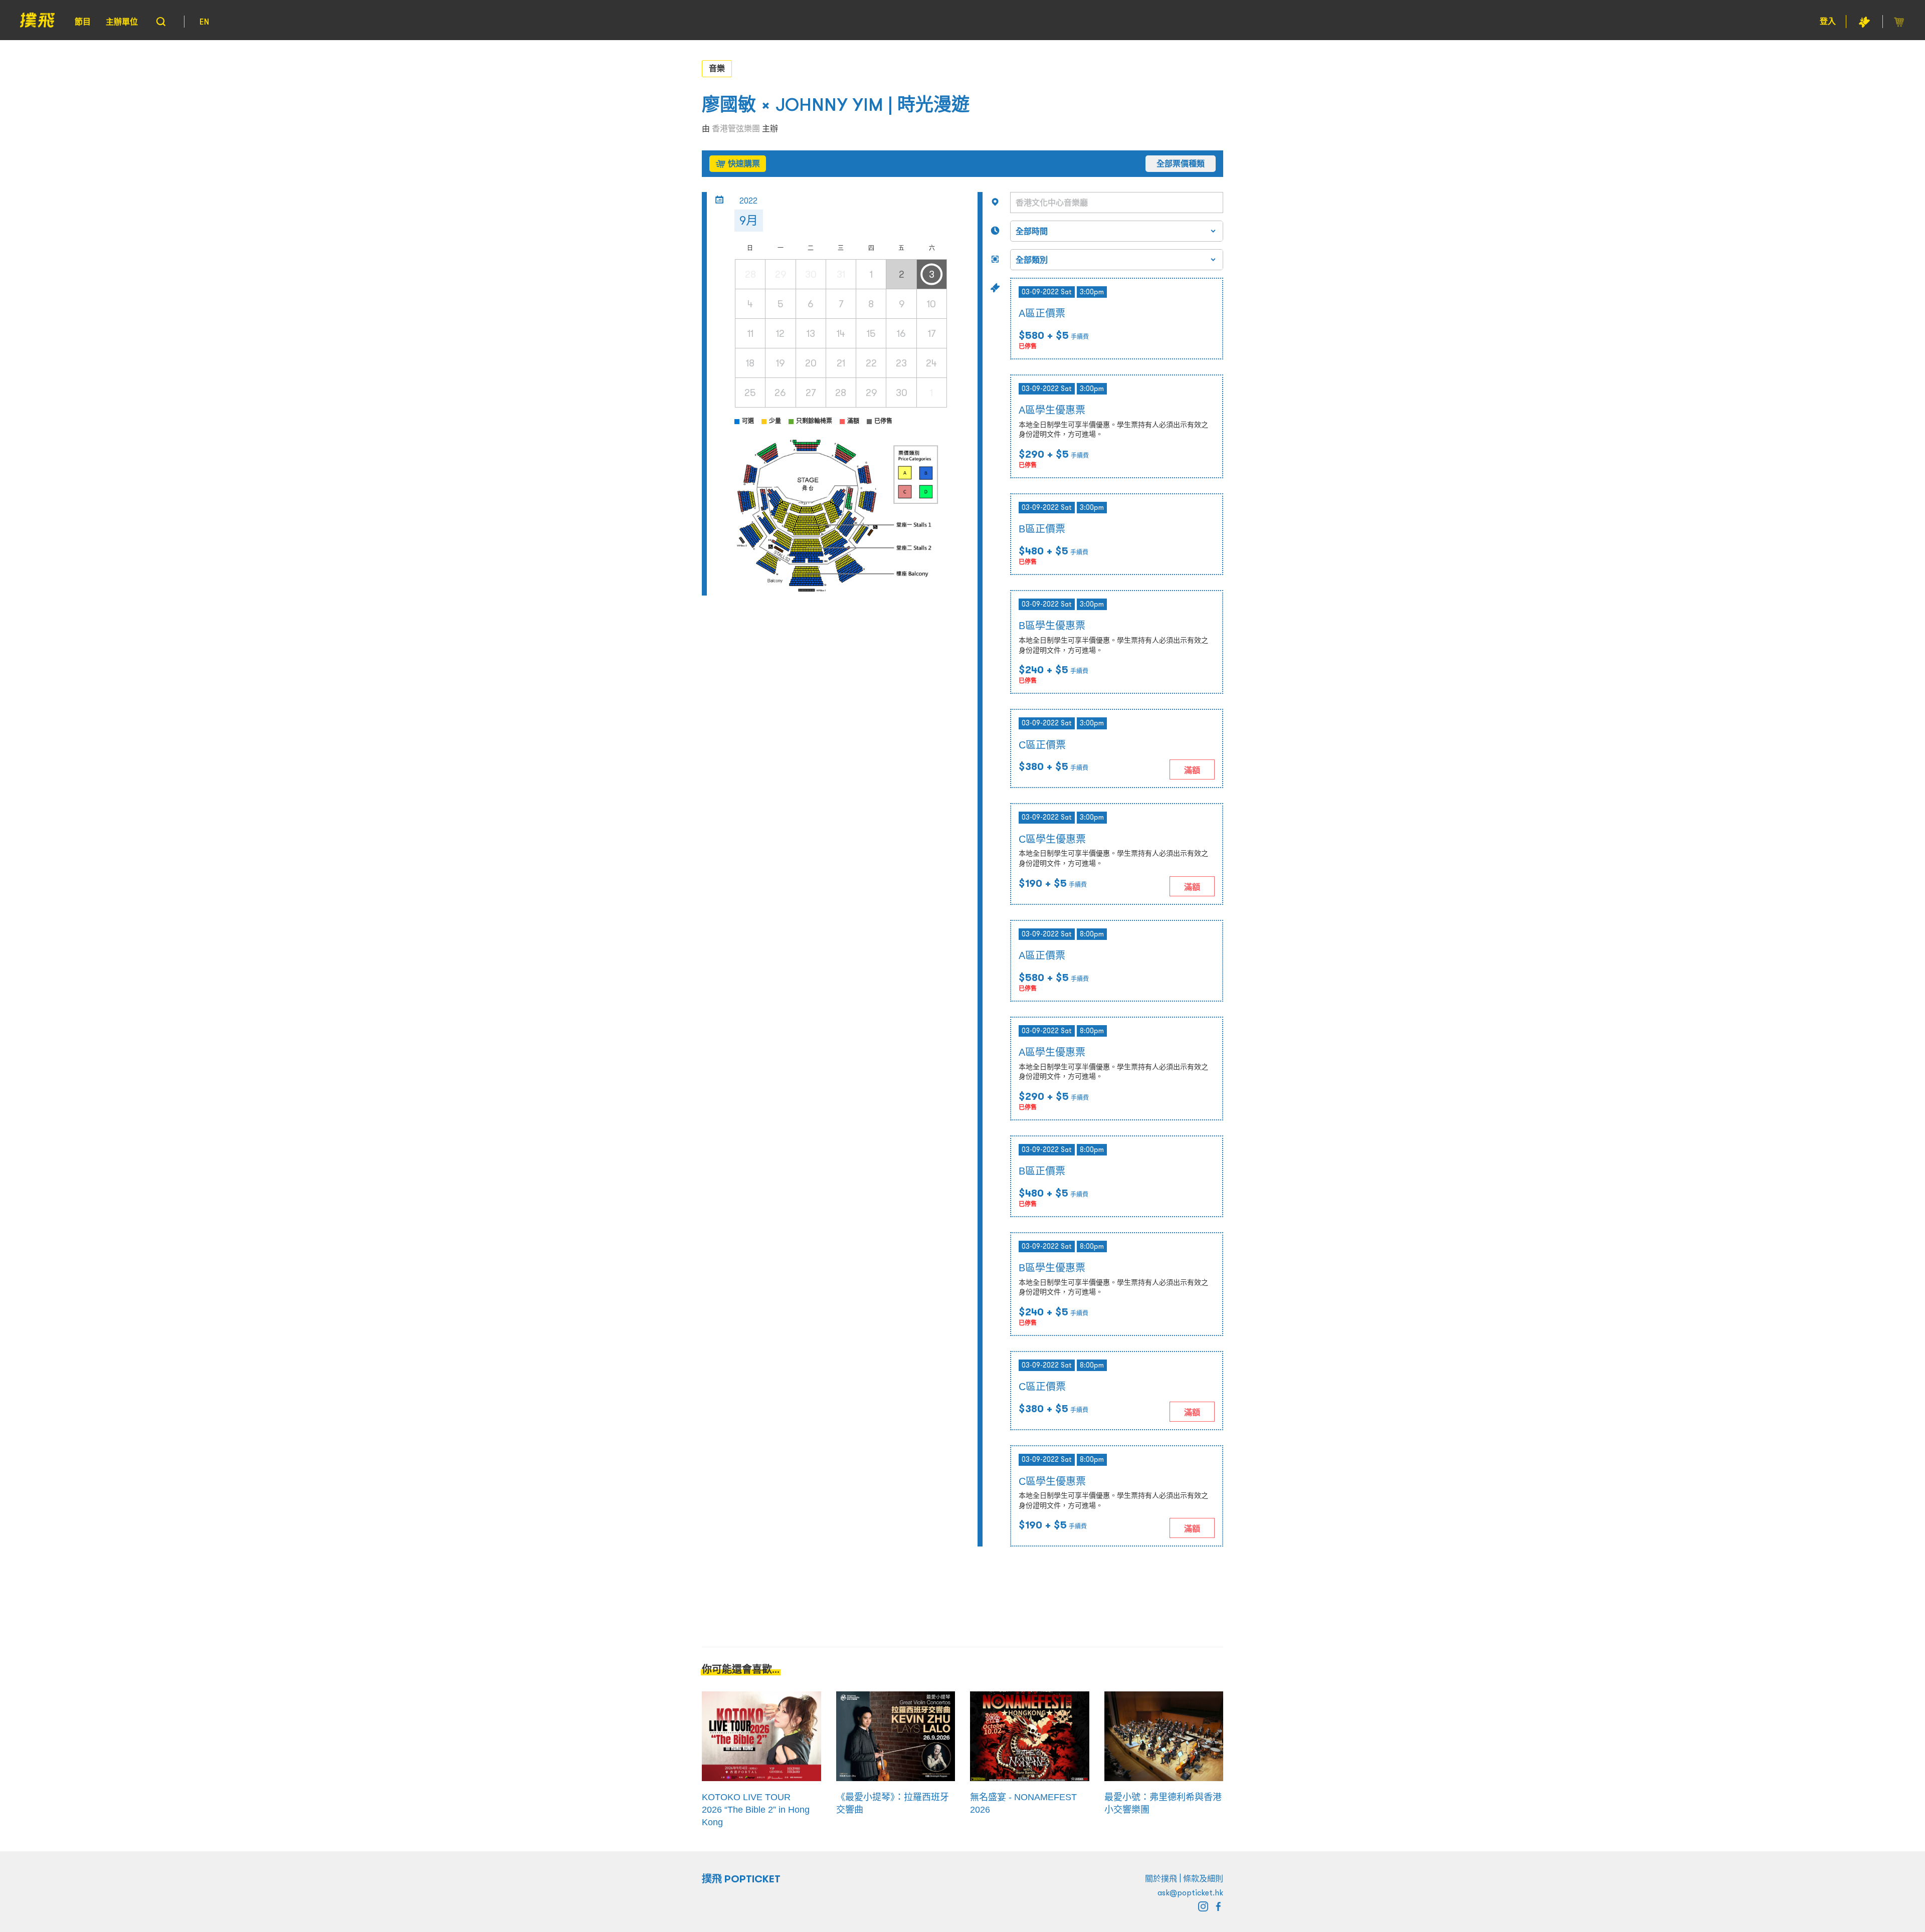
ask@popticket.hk (1190, 1892)
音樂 (717, 68)
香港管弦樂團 (736, 128)
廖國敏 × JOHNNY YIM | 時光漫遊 (836, 105)
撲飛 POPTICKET (741, 1879)
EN (204, 22)
